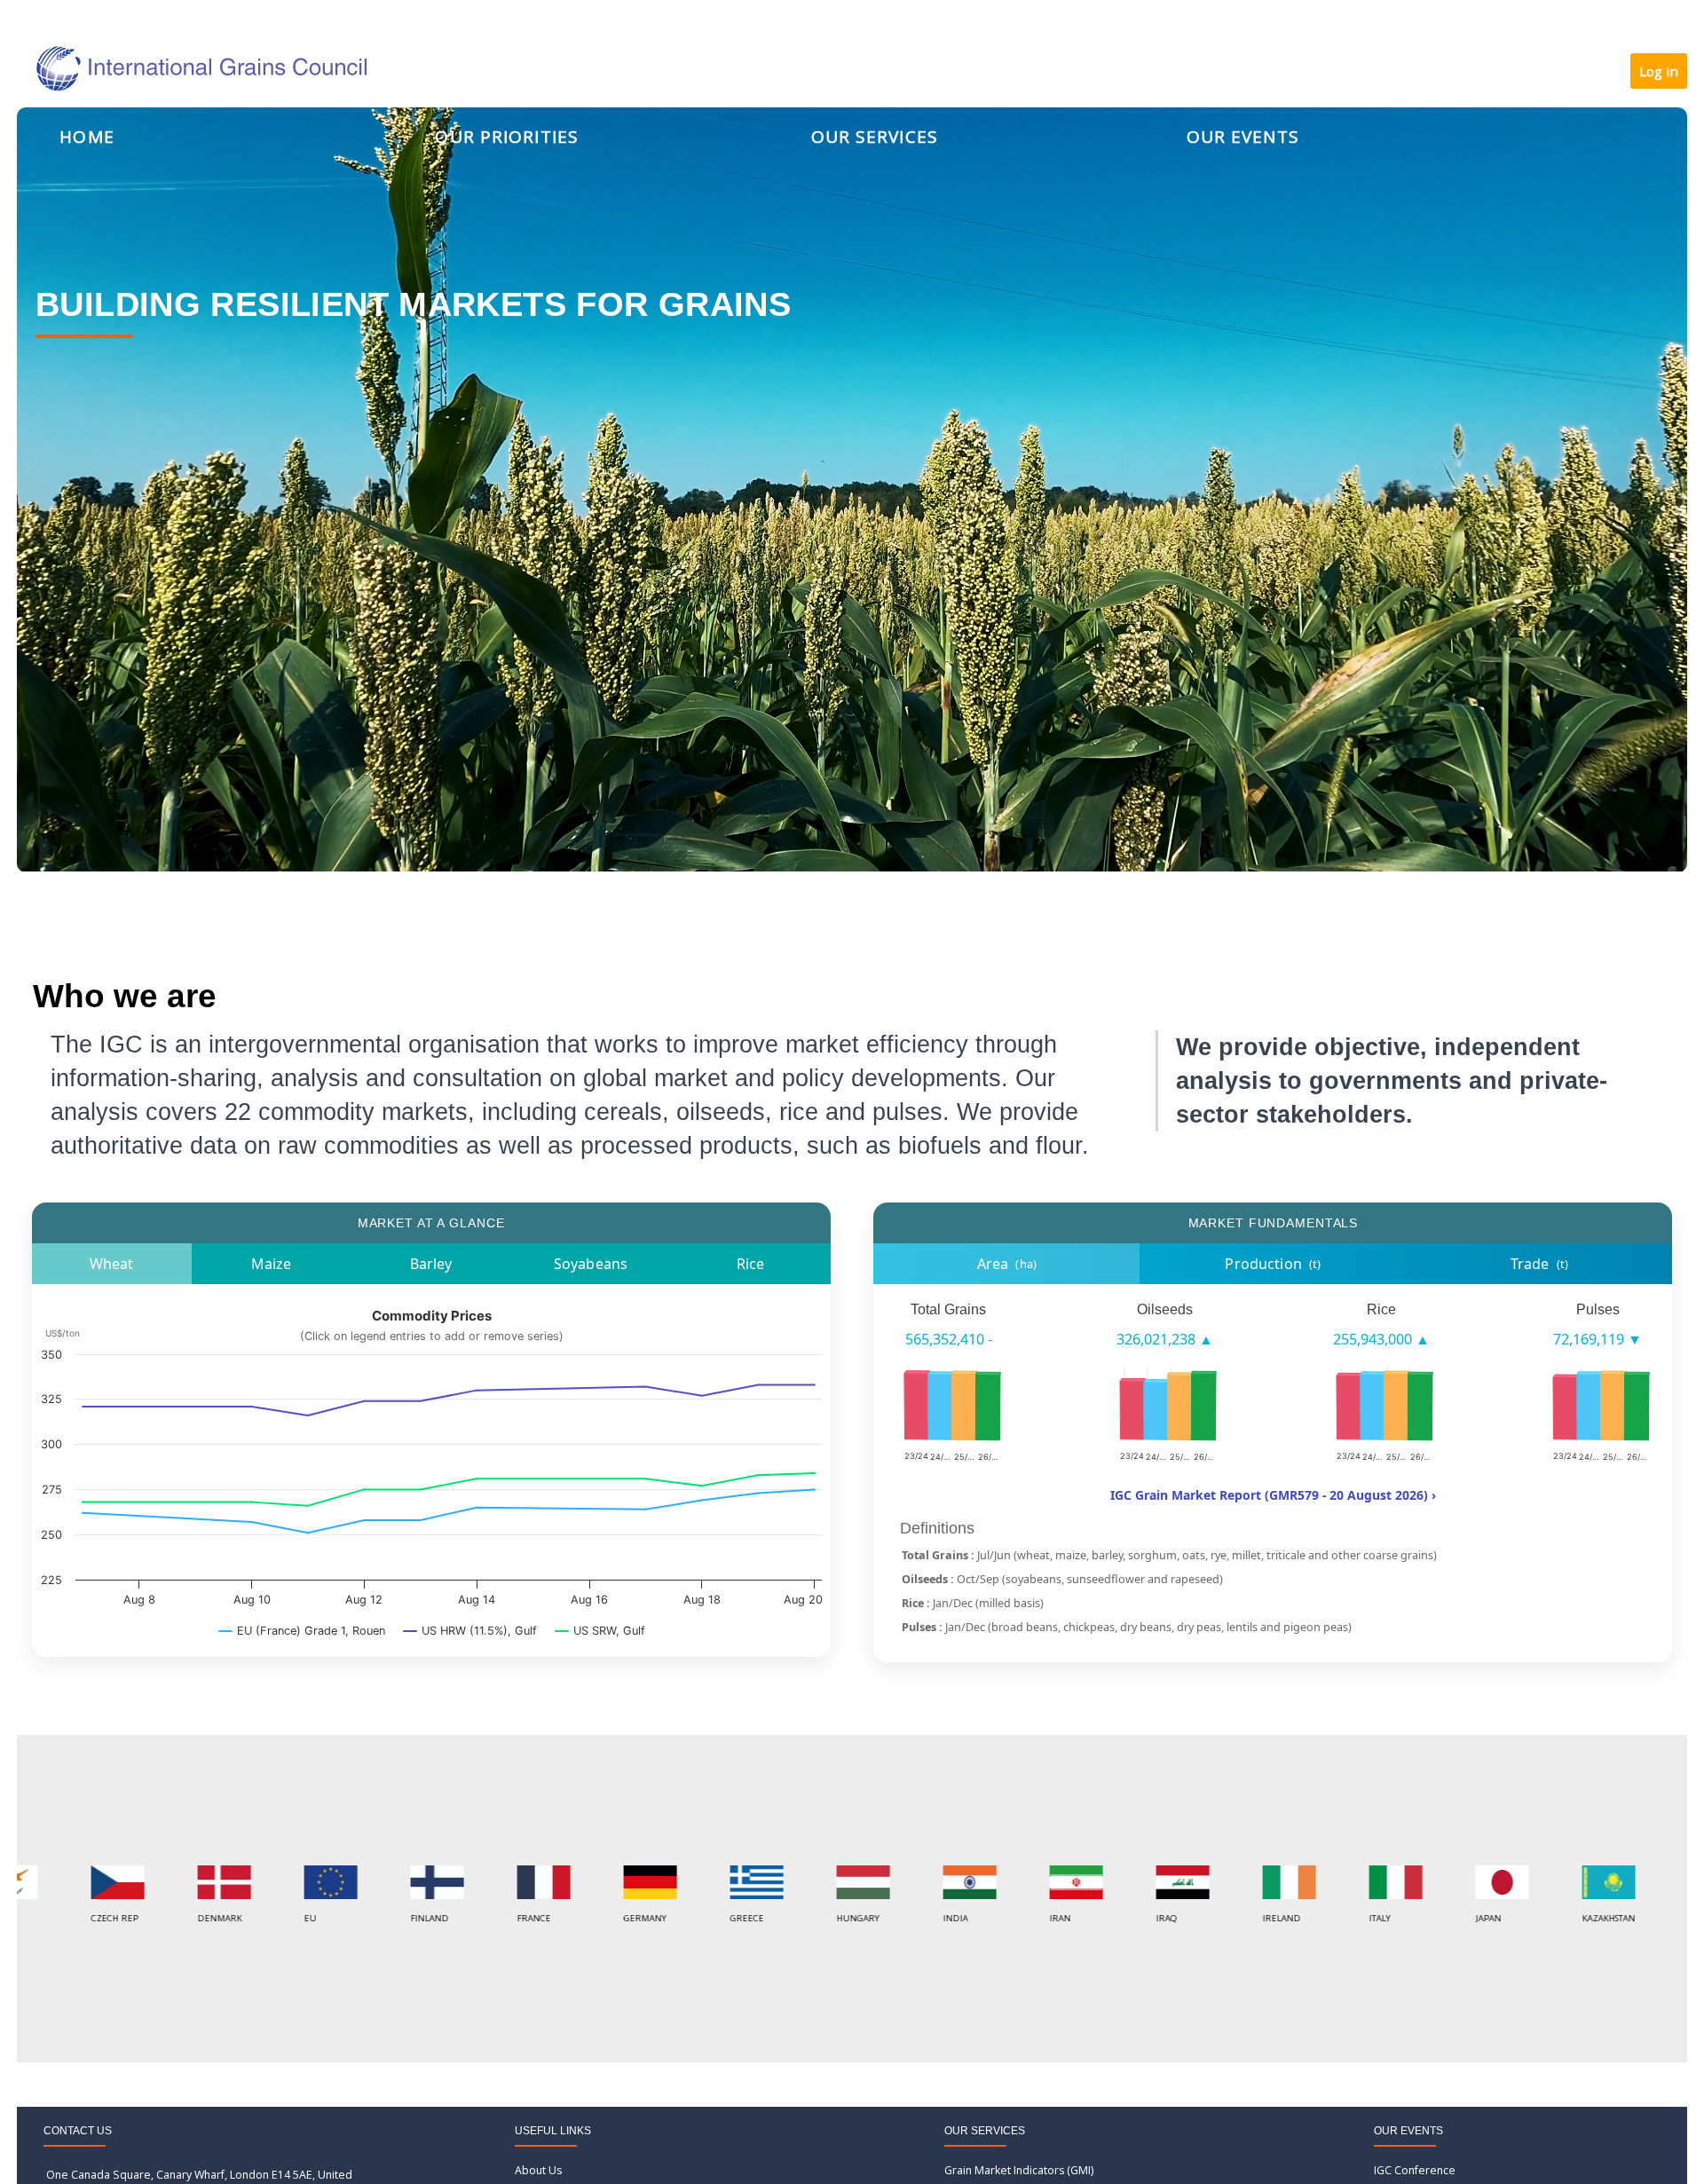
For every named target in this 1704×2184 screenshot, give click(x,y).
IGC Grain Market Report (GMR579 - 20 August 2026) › (1273, 1495)
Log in (1659, 71)
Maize (272, 1264)
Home (87, 137)
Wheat (112, 1264)
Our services (875, 137)
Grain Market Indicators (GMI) (1019, 2170)
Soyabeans (591, 1264)
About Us (538, 2170)
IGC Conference (1415, 2170)
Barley (431, 1264)
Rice (751, 1264)
